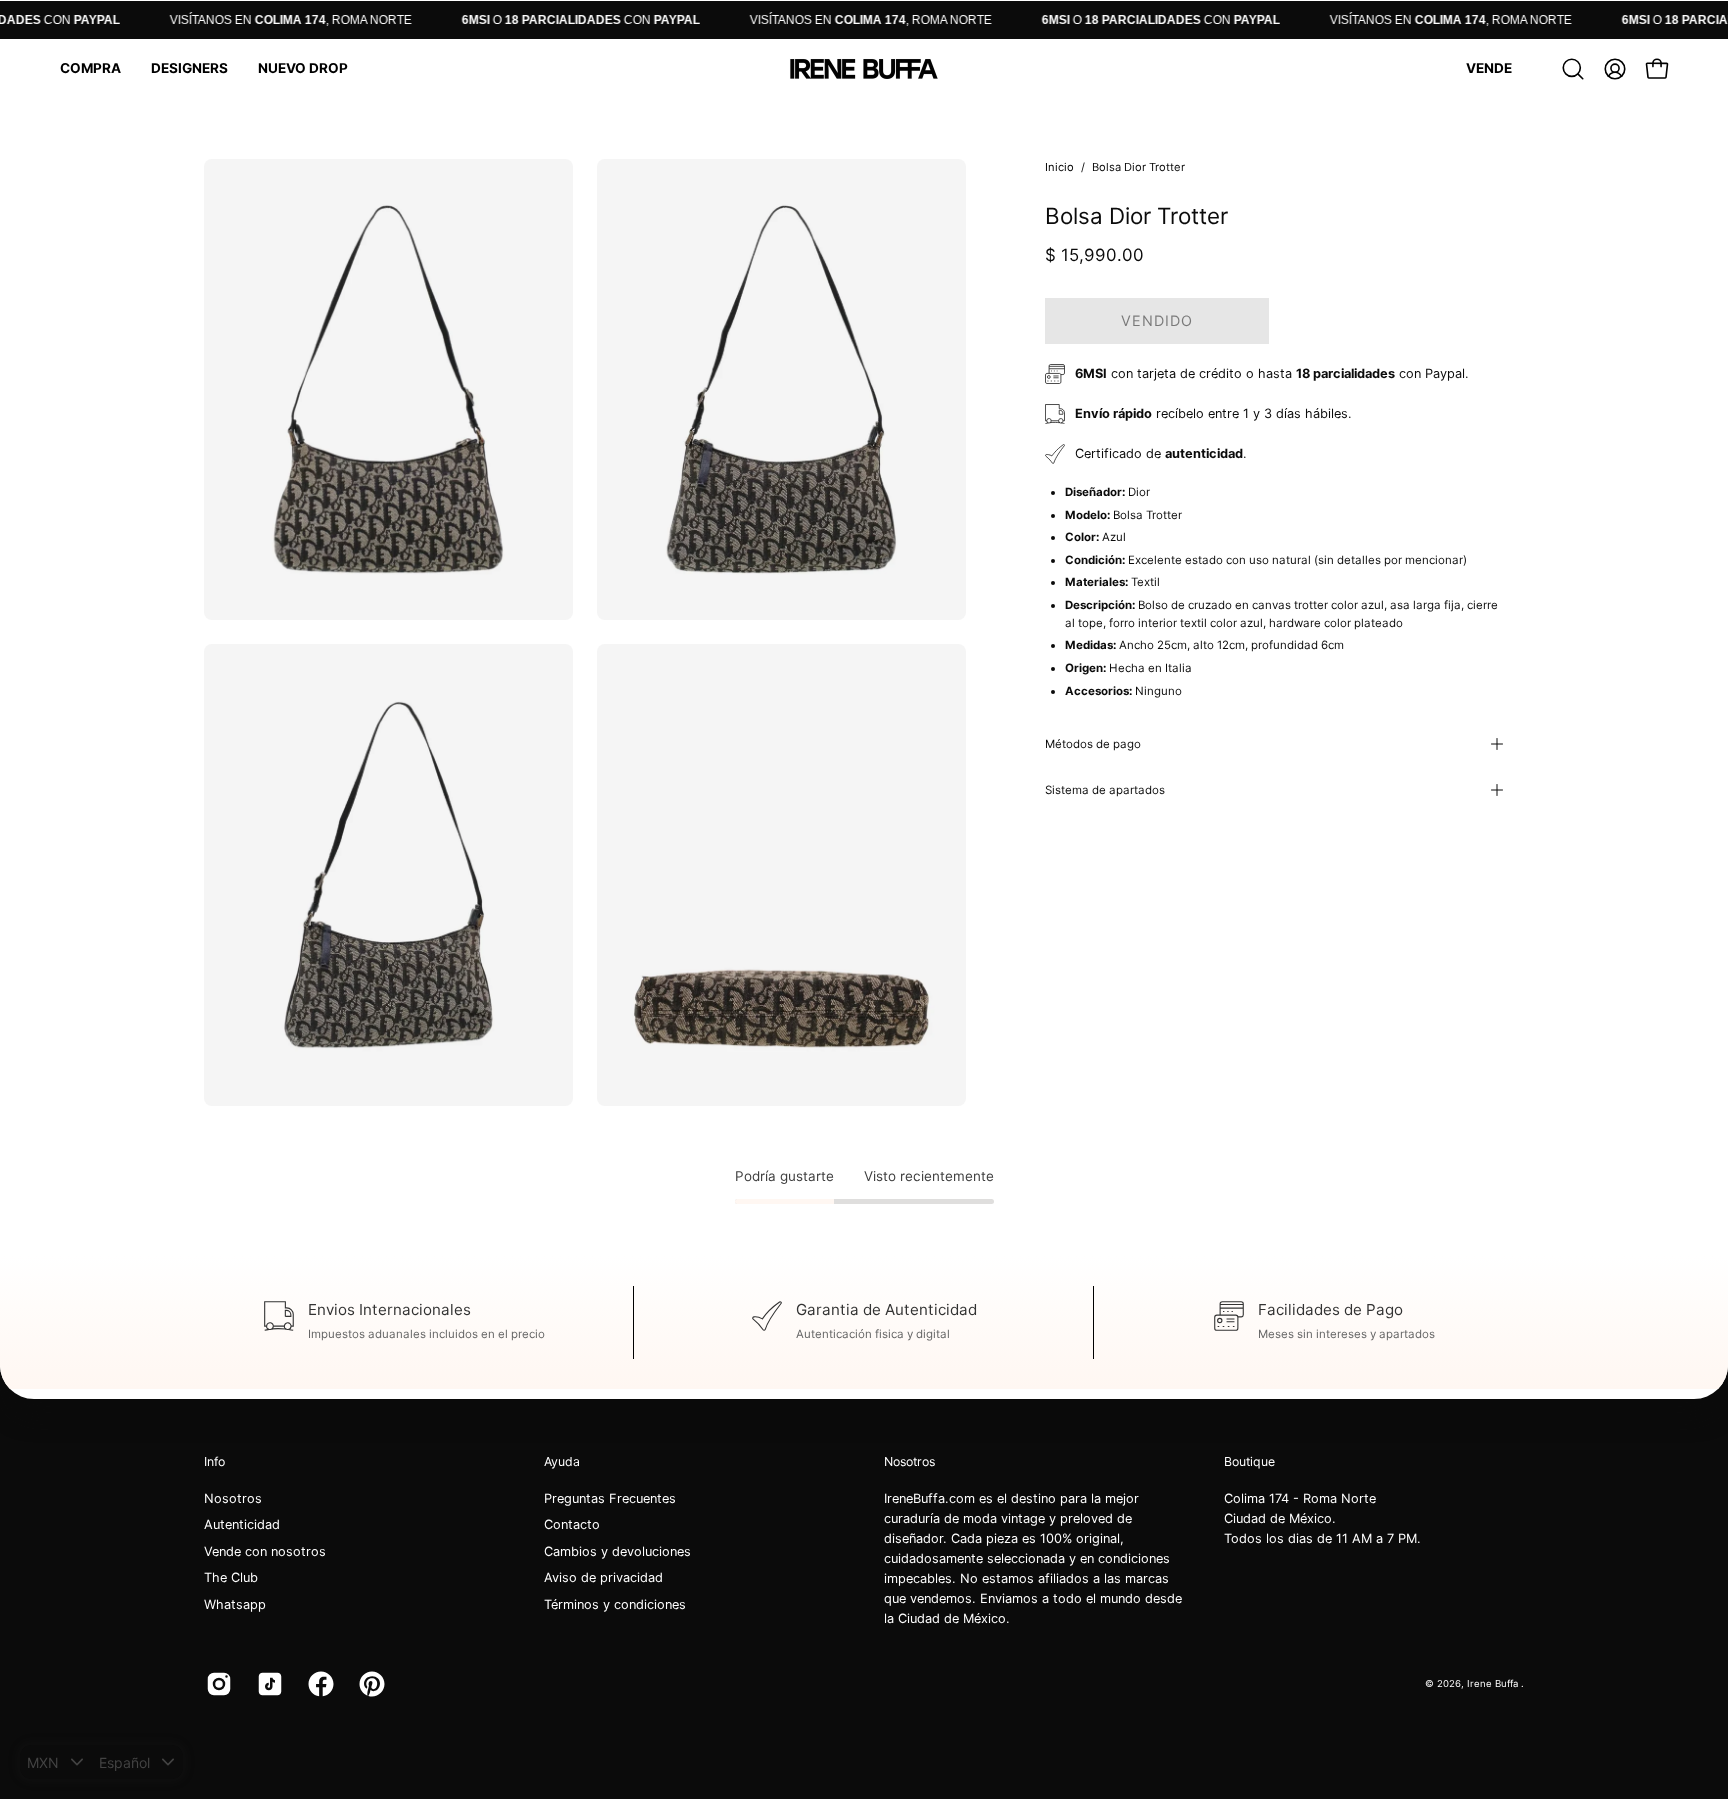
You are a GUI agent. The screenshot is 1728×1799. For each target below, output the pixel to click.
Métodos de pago (1093, 744)
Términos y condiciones (615, 1604)
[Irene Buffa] (864, 69)
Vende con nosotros (265, 1551)
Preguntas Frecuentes (610, 1498)
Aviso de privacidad (603, 1578)
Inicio (1059, 167)
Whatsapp (235, 1604)
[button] (90, 69)
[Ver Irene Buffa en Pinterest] (369, 1684)
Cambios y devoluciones (617, 1551)
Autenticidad (242, 1525)
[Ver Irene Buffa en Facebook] (318, 1684)
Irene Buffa (1494, 1683)
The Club (231, 1578)
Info (214, 1461)
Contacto (572, 1525)
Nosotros (233, 1498)
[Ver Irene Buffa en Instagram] (216, 1684)
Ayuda (562, 1461)
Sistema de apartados (1105, 790)
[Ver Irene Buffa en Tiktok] (267, 1684)
